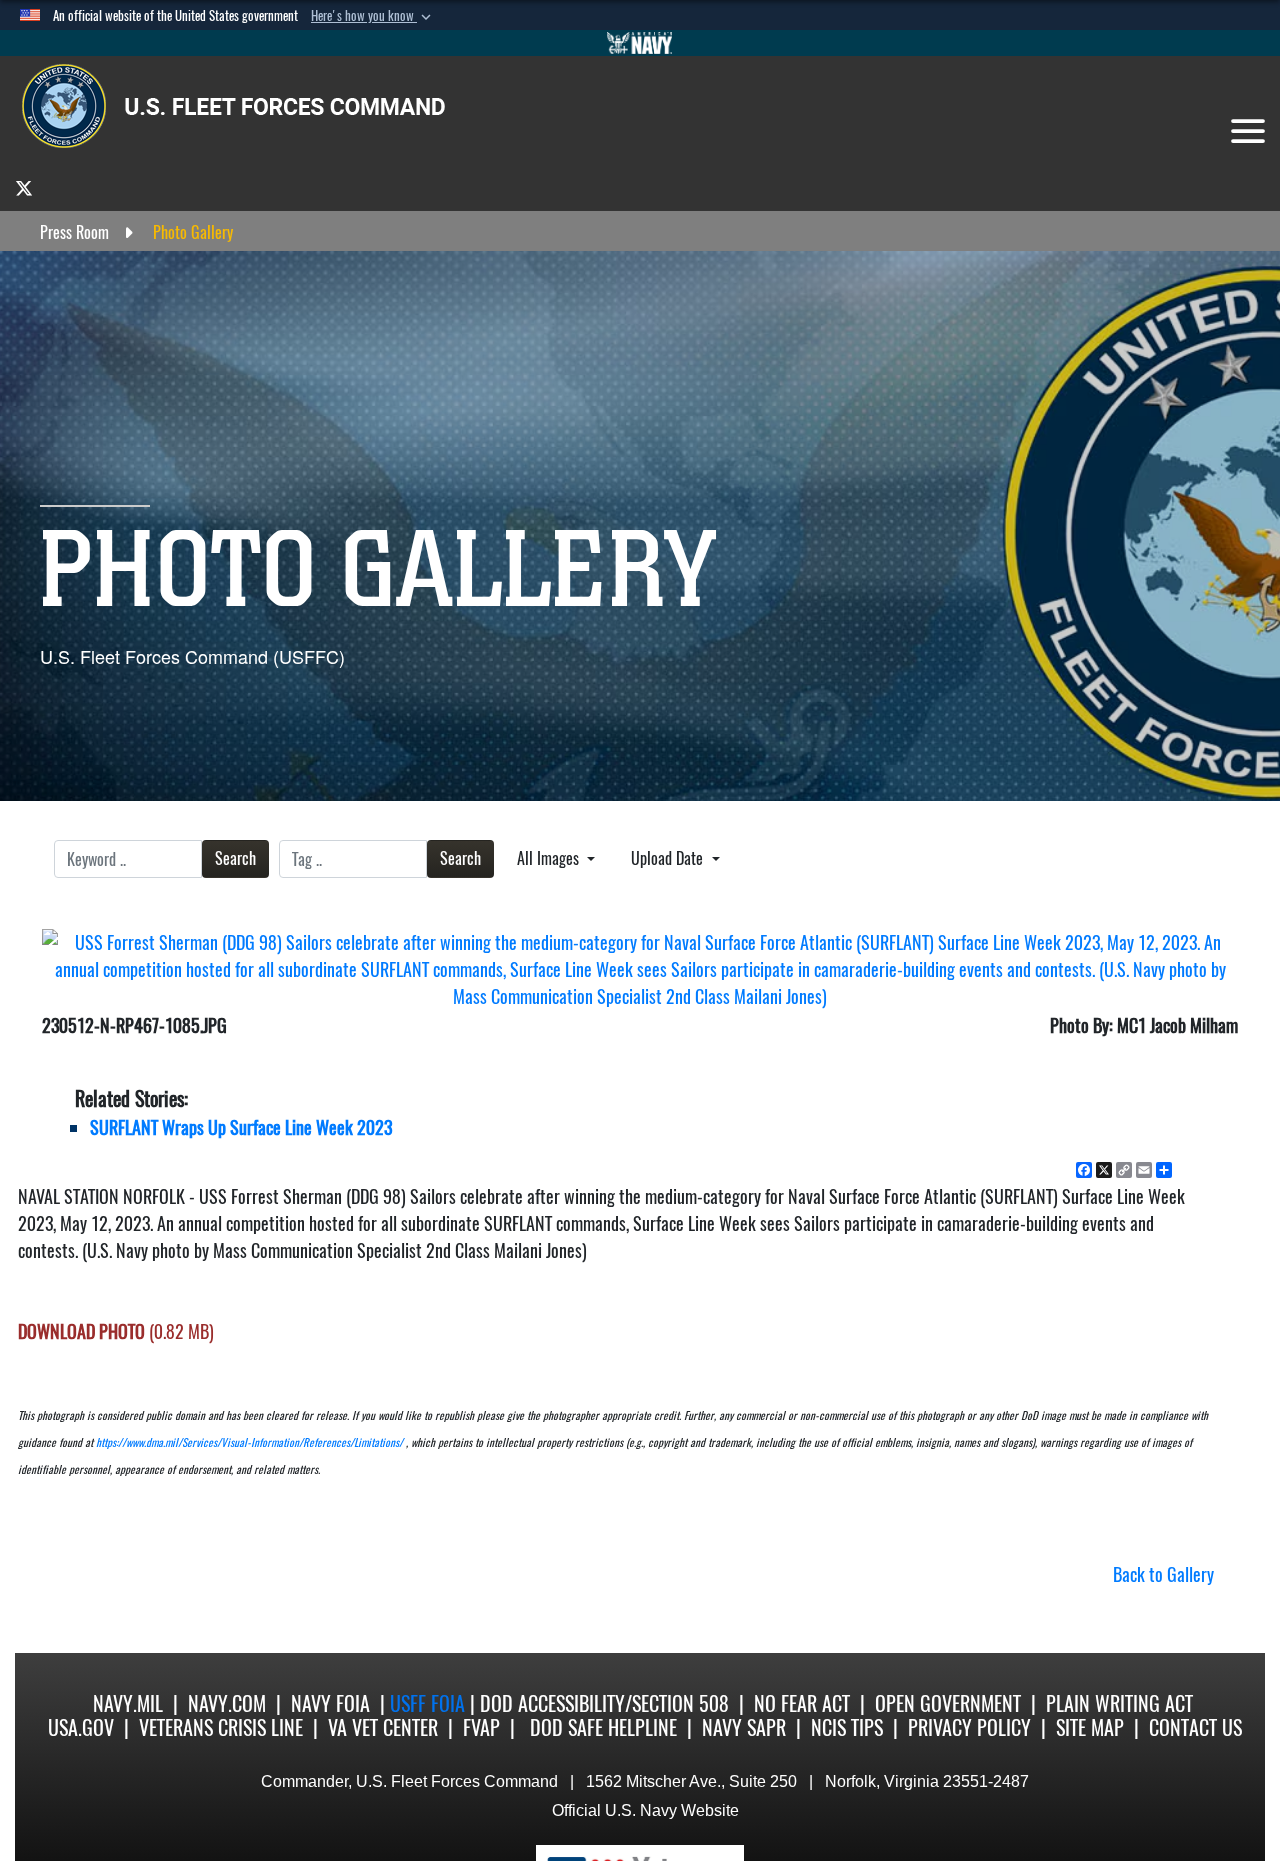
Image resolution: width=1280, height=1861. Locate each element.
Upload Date (669, 858)
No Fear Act (802, 1703)
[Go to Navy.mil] (640, 43)
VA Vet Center (383, 1727)
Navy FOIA (330, 1703)
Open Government (948, 1703)
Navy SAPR (744, 1727)
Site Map (1090, 1727)
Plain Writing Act (1119, 1703)
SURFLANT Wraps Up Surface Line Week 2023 (241, 1127)
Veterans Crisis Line (221, 1727)
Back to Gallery (1163, 1574)
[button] (373, 16)
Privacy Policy (969, 1727)
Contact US (1195, 1727)
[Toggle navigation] (1248, 131)
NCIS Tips (847, 1727)
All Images (550, 858)
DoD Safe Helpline (603, 1727)
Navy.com (227, 1703)
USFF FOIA (430, 1703)
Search (235, 858)
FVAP (481, 1727)
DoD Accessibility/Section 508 (604, 1703)
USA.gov (81, 1727)
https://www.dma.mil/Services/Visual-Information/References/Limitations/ (249, 1442)
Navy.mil (128, 1703)
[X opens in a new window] (24, 187)
